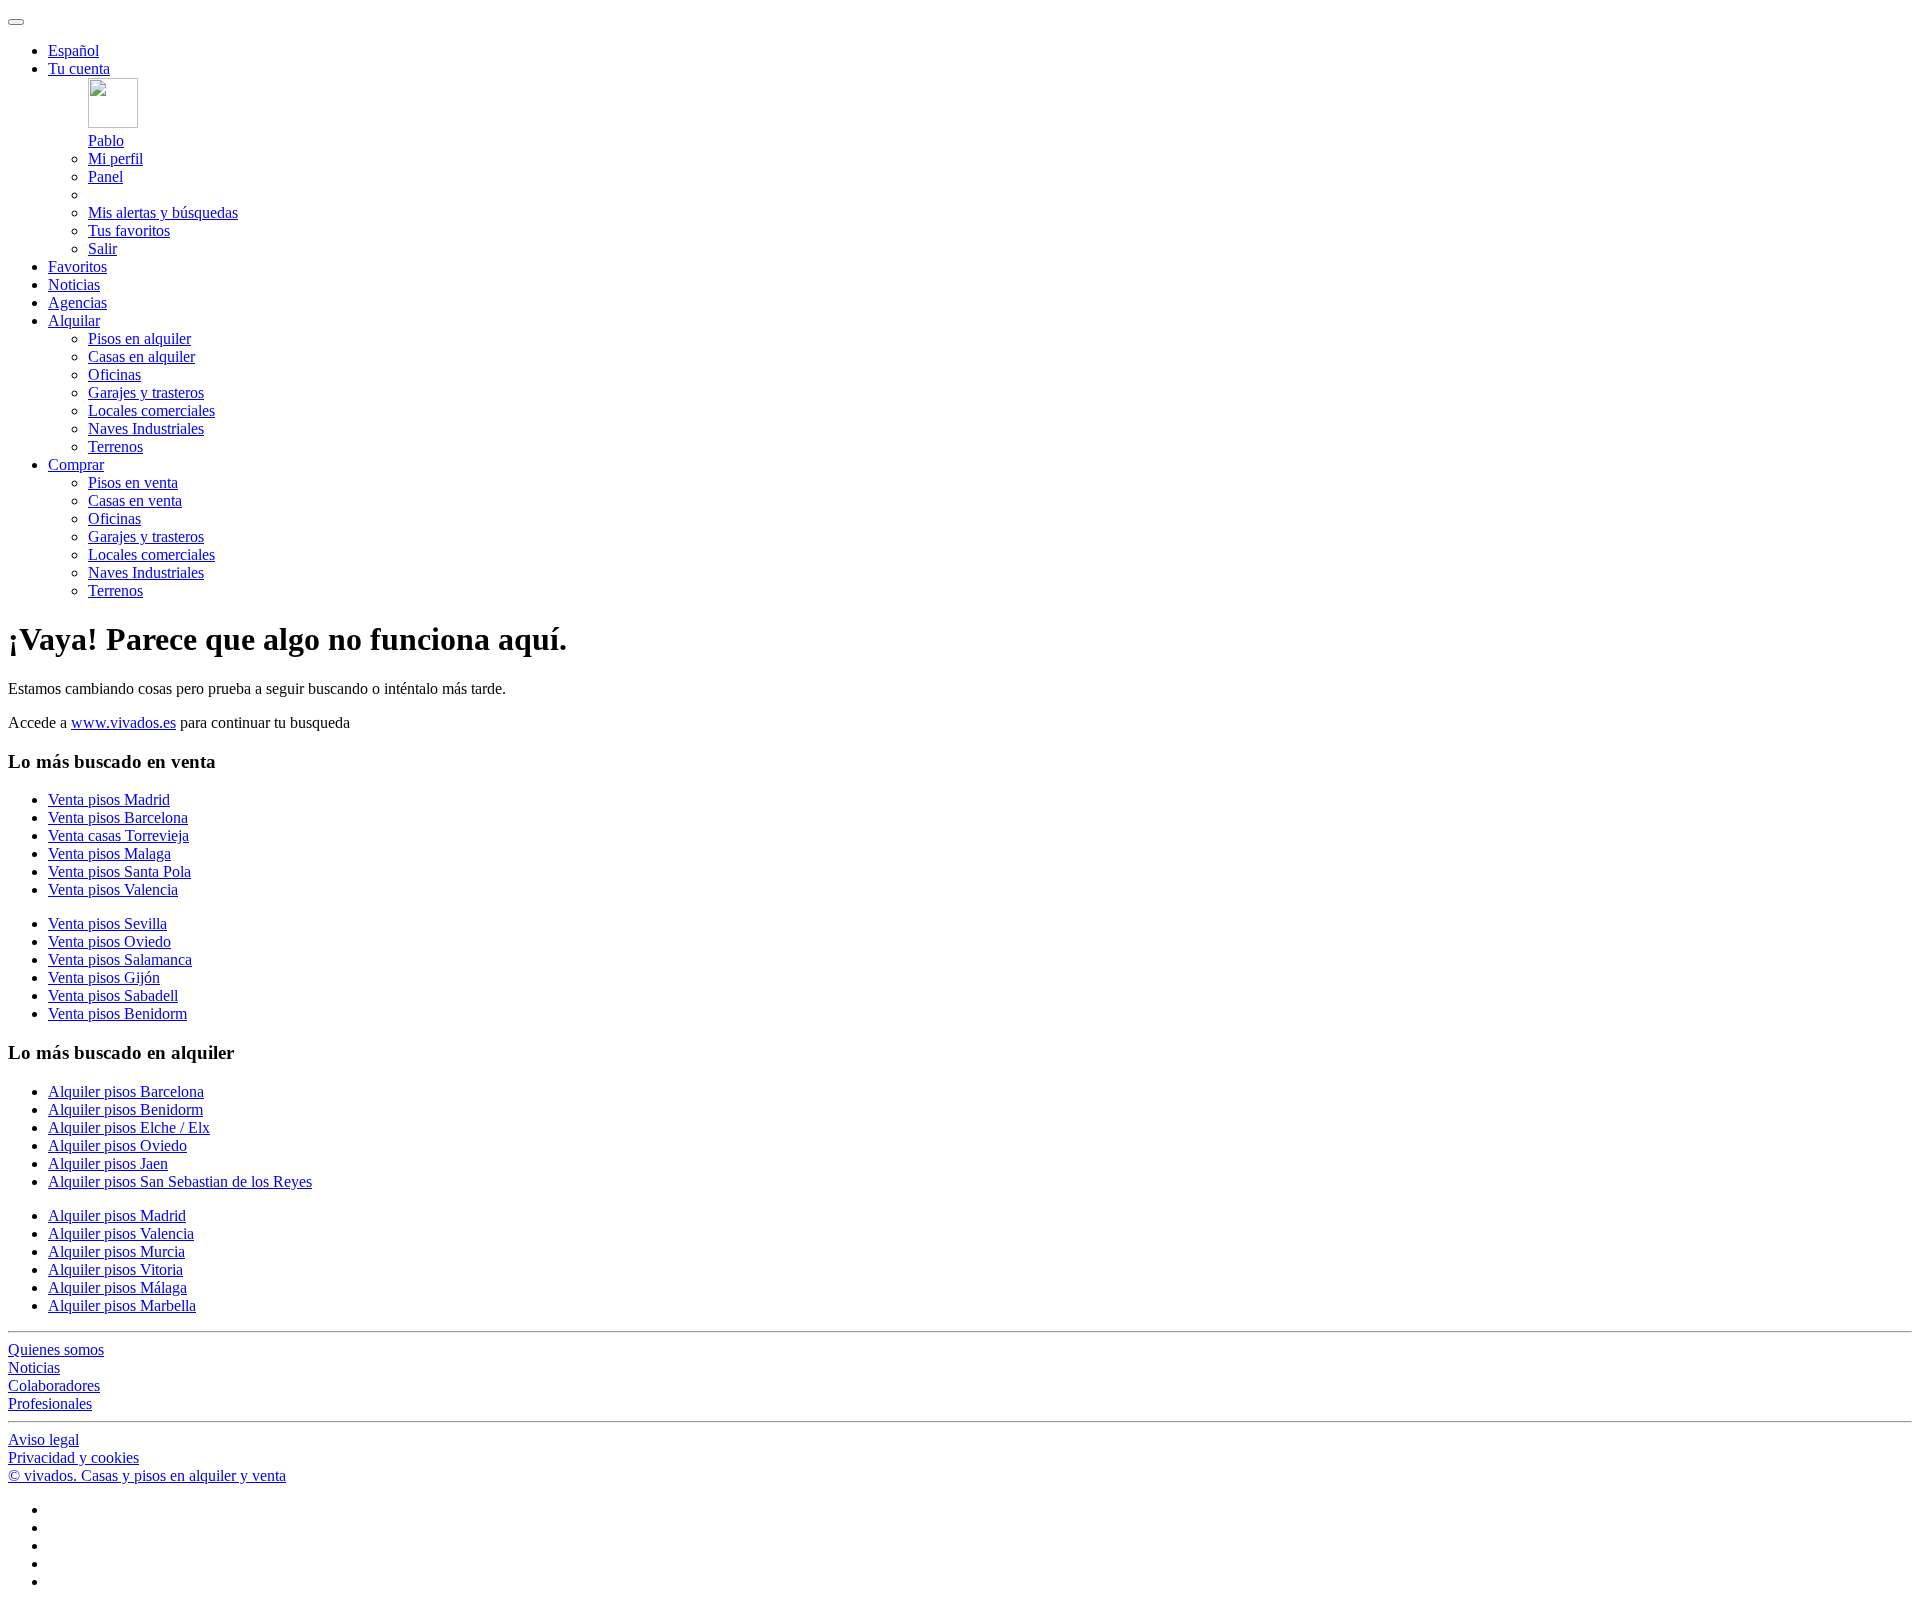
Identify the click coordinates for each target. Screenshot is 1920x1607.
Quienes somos (56, 1349)
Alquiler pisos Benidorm (125, 1109)
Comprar (76, 464)
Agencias (77, 302)
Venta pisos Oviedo (109, 941)
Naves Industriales (146, 428)
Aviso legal (43, 1439)
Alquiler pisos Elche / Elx (129, 1127)
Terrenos (115, 446)
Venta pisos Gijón (104, 977)
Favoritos (77, 266)
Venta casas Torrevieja (118, 835)
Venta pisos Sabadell (113, 995)
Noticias (74, 284)
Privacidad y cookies (73, 1457)
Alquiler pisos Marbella (122, 1305)
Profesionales (50, 1403)
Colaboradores (54, 1385)
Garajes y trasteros (146, 392)
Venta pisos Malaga (109, 853)
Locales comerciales (151, 410)
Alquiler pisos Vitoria (115, 1269)
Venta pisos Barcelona (118, 817)
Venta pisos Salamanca (120, 959)
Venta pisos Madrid (109, 799)
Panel (105, 176)
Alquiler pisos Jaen (108, 1163)
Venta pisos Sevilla (107, 923)
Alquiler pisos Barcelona (126, 1091)
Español (73, 50)
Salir (102, 248)
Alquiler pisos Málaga (117, 1287)
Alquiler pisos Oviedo (117, 1145)
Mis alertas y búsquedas (163, 212)
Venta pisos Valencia (113, 889)
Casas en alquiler (141, 356)
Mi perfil (115, 158)
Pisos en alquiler (139, 338)
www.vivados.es (123, 722)
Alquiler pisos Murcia (116, 1251)
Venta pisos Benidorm (117, 1013)
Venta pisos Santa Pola (119, 871)
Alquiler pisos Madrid (117, 1215)
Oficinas (114, 374)
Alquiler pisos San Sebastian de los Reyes (180, 1181)
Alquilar (74, 320)
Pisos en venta (133, 482)
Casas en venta (135, 500)
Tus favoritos (129, 230)
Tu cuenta (79, 68)
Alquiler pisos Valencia (121, 1233)
